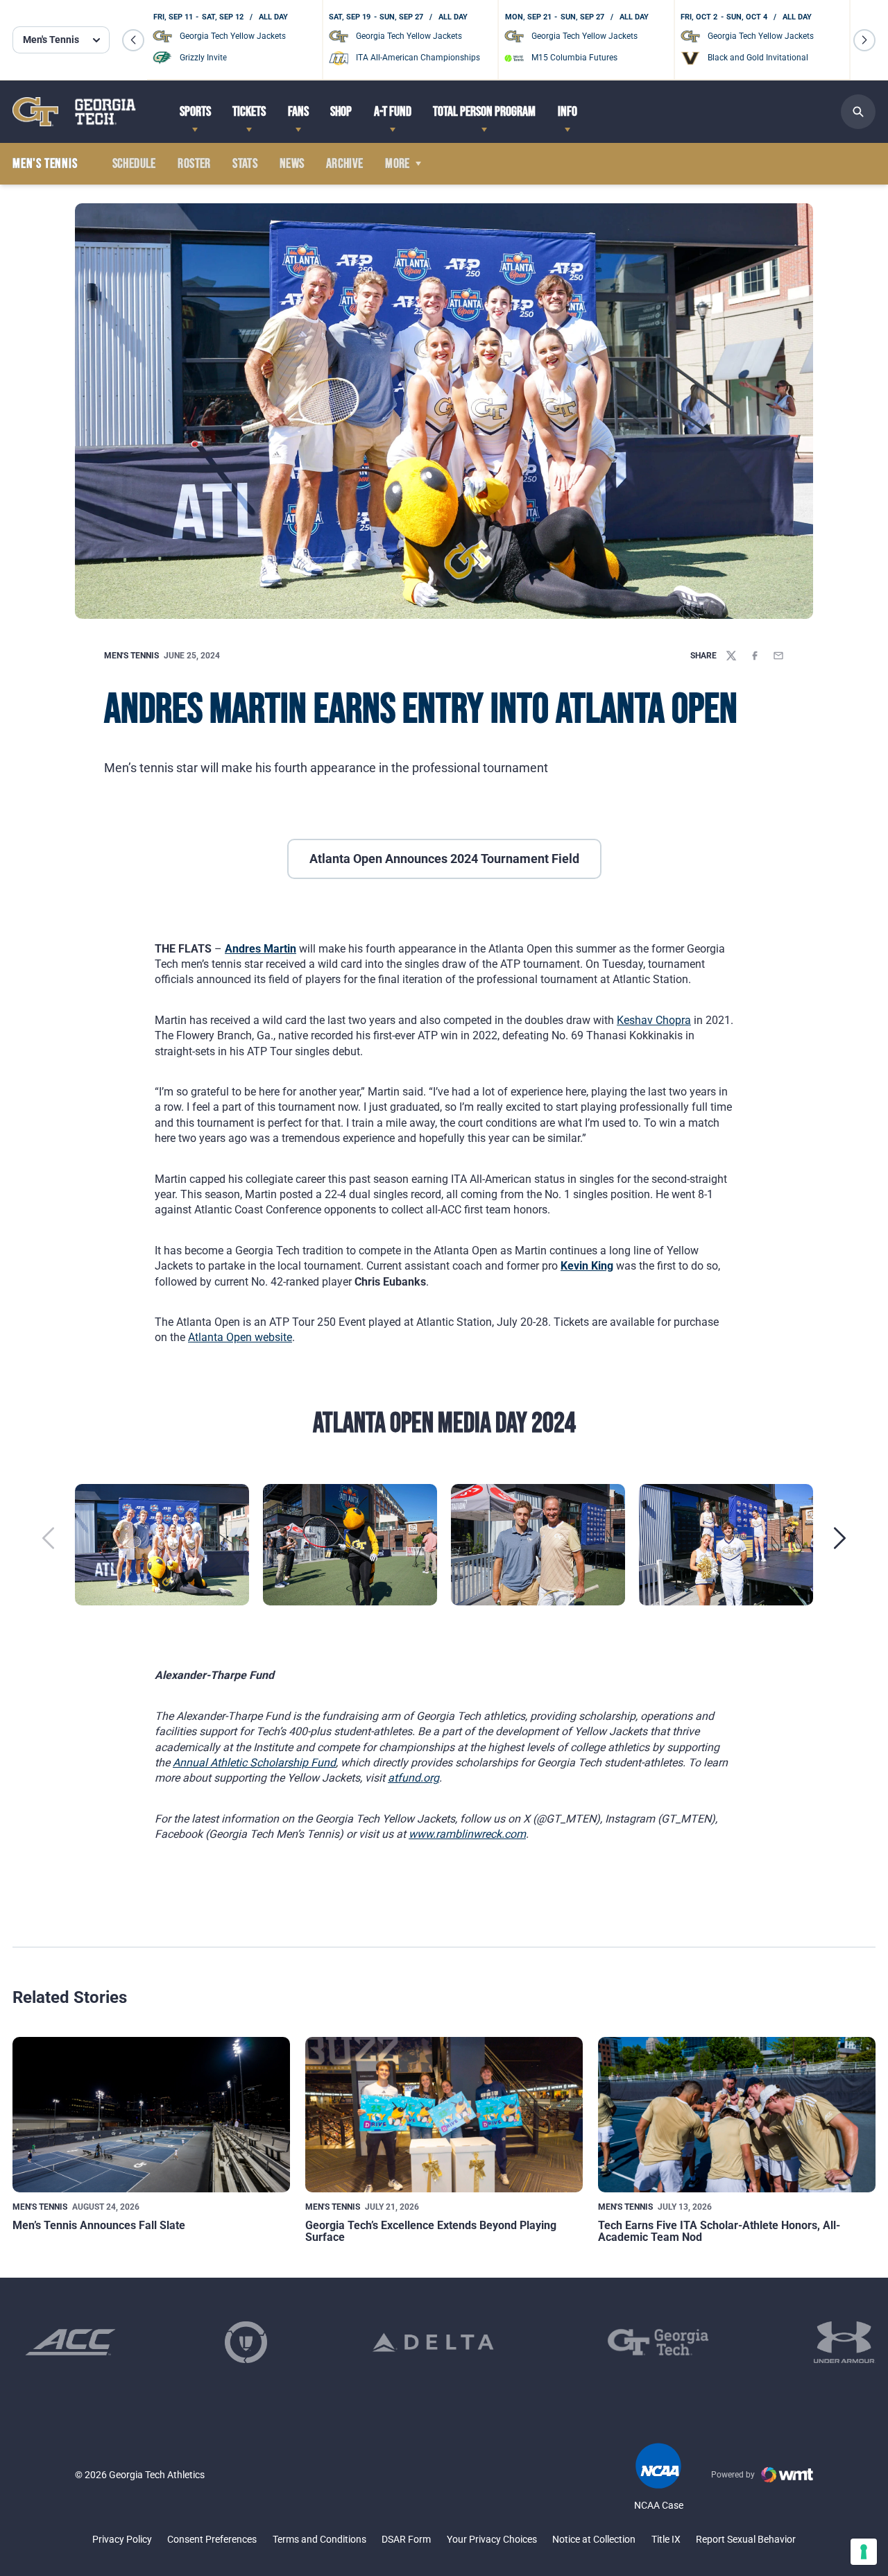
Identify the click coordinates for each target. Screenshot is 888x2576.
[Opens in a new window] (70, 2342)
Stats (245, 164)
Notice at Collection (594, 2539)
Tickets (249, 112)
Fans (298, 112)
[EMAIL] (778, 656)
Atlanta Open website (240, 1337)
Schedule (134, 164)
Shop (341, 112)
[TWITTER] (731, 656)
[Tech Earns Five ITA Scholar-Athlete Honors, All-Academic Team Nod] (737, 2115)
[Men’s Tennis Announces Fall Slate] (151, 2115)
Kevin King (587, 1266)
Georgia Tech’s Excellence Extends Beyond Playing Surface (431, 2232)
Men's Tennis (131, 656)
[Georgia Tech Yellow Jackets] (74, 111)
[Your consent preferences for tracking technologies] (864, 2552)
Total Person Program (484, 112)
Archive (345, 164)
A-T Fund (393, 112)
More (398, 164)
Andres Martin (261, 949)
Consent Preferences (212, 2539)
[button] (133, 40)
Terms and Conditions (319, 2539)
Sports (195, 112)
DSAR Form (406, 2539)
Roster (194, 164)
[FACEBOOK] (755, 656)
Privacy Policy (122, 2539)
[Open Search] (858, 112)
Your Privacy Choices (492, 2539)
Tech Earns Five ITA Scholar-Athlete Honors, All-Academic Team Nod (719, 2232)
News (292, 164)
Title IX (666, 2539)
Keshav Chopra (654, 1020)
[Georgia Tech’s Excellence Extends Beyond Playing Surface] (444, 2115)
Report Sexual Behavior (746, 2539)
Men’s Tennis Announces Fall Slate (99, 2225)
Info (567, 112)
